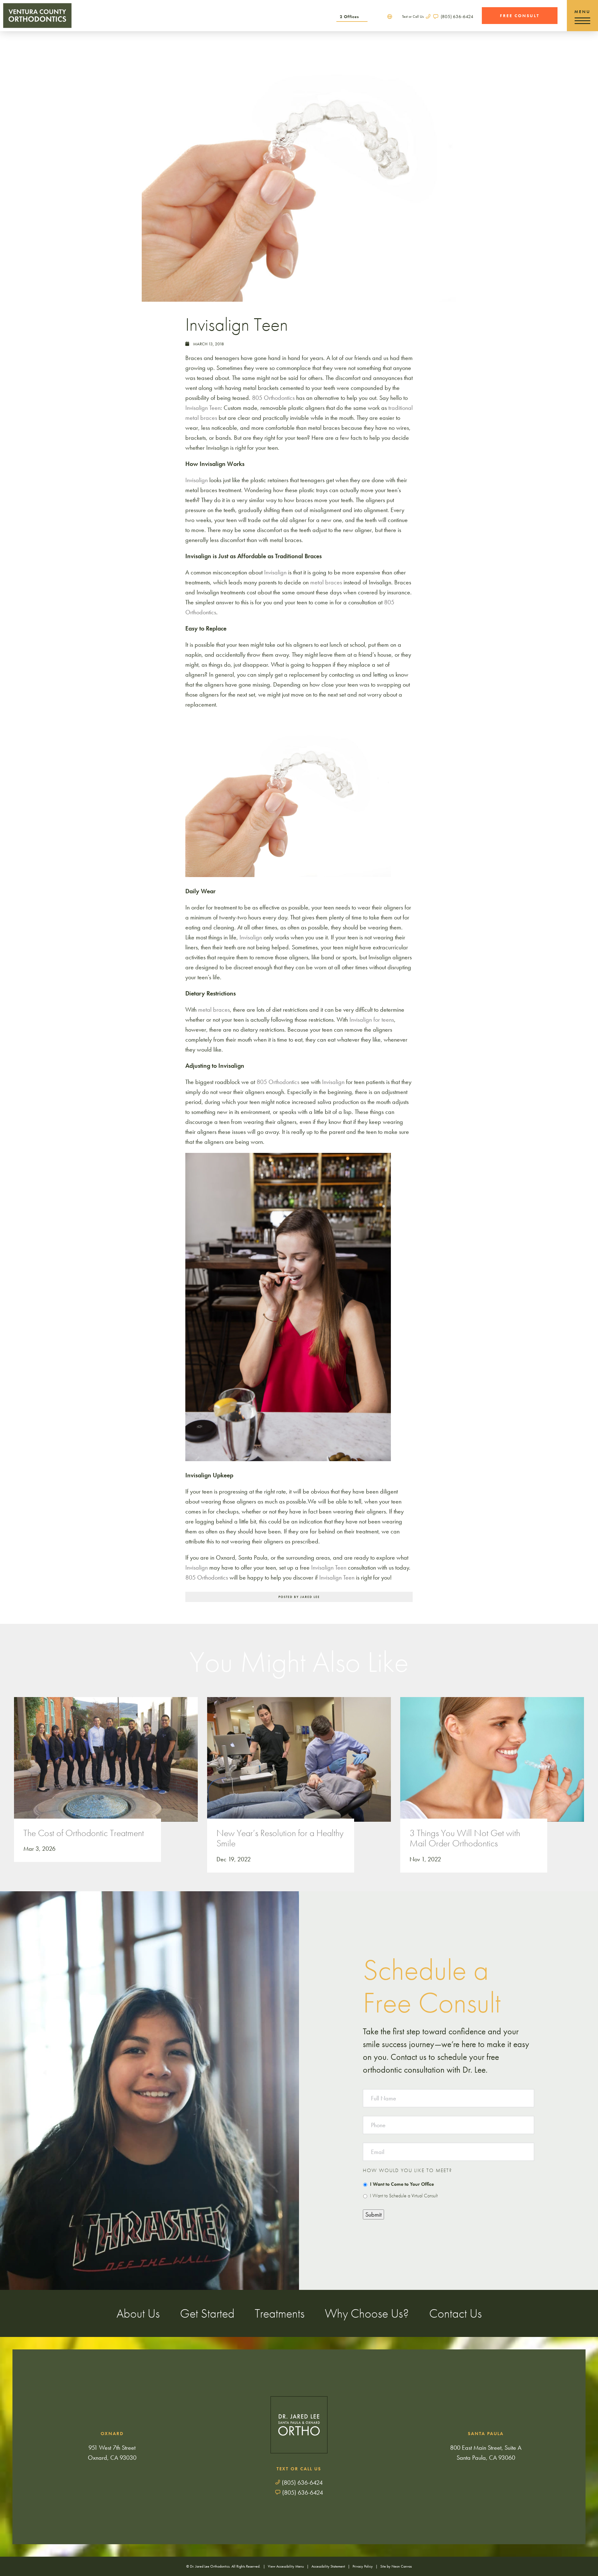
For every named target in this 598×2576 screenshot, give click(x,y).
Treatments (280, 2313)
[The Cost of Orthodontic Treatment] (106, 1766)
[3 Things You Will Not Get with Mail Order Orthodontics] (492, 1766)
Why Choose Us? (367, 2313)
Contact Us (456, 2313)
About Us (138, 2313)
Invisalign (275, 572)
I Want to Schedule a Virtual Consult (404, 2196)
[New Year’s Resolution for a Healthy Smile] (299, 1766)
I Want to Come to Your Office (402, 2184)
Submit (373, 2214)
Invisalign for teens (372, 1019)
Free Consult (520, 16)
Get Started (207, 2313)
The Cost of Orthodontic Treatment (84, 1833)
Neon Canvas (402, 2566)
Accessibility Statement (328, 2566)
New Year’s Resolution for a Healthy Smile (280, 1839)
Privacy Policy (363, 2566)
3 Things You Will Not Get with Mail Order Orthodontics (465, 1839)
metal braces (326, 582)
